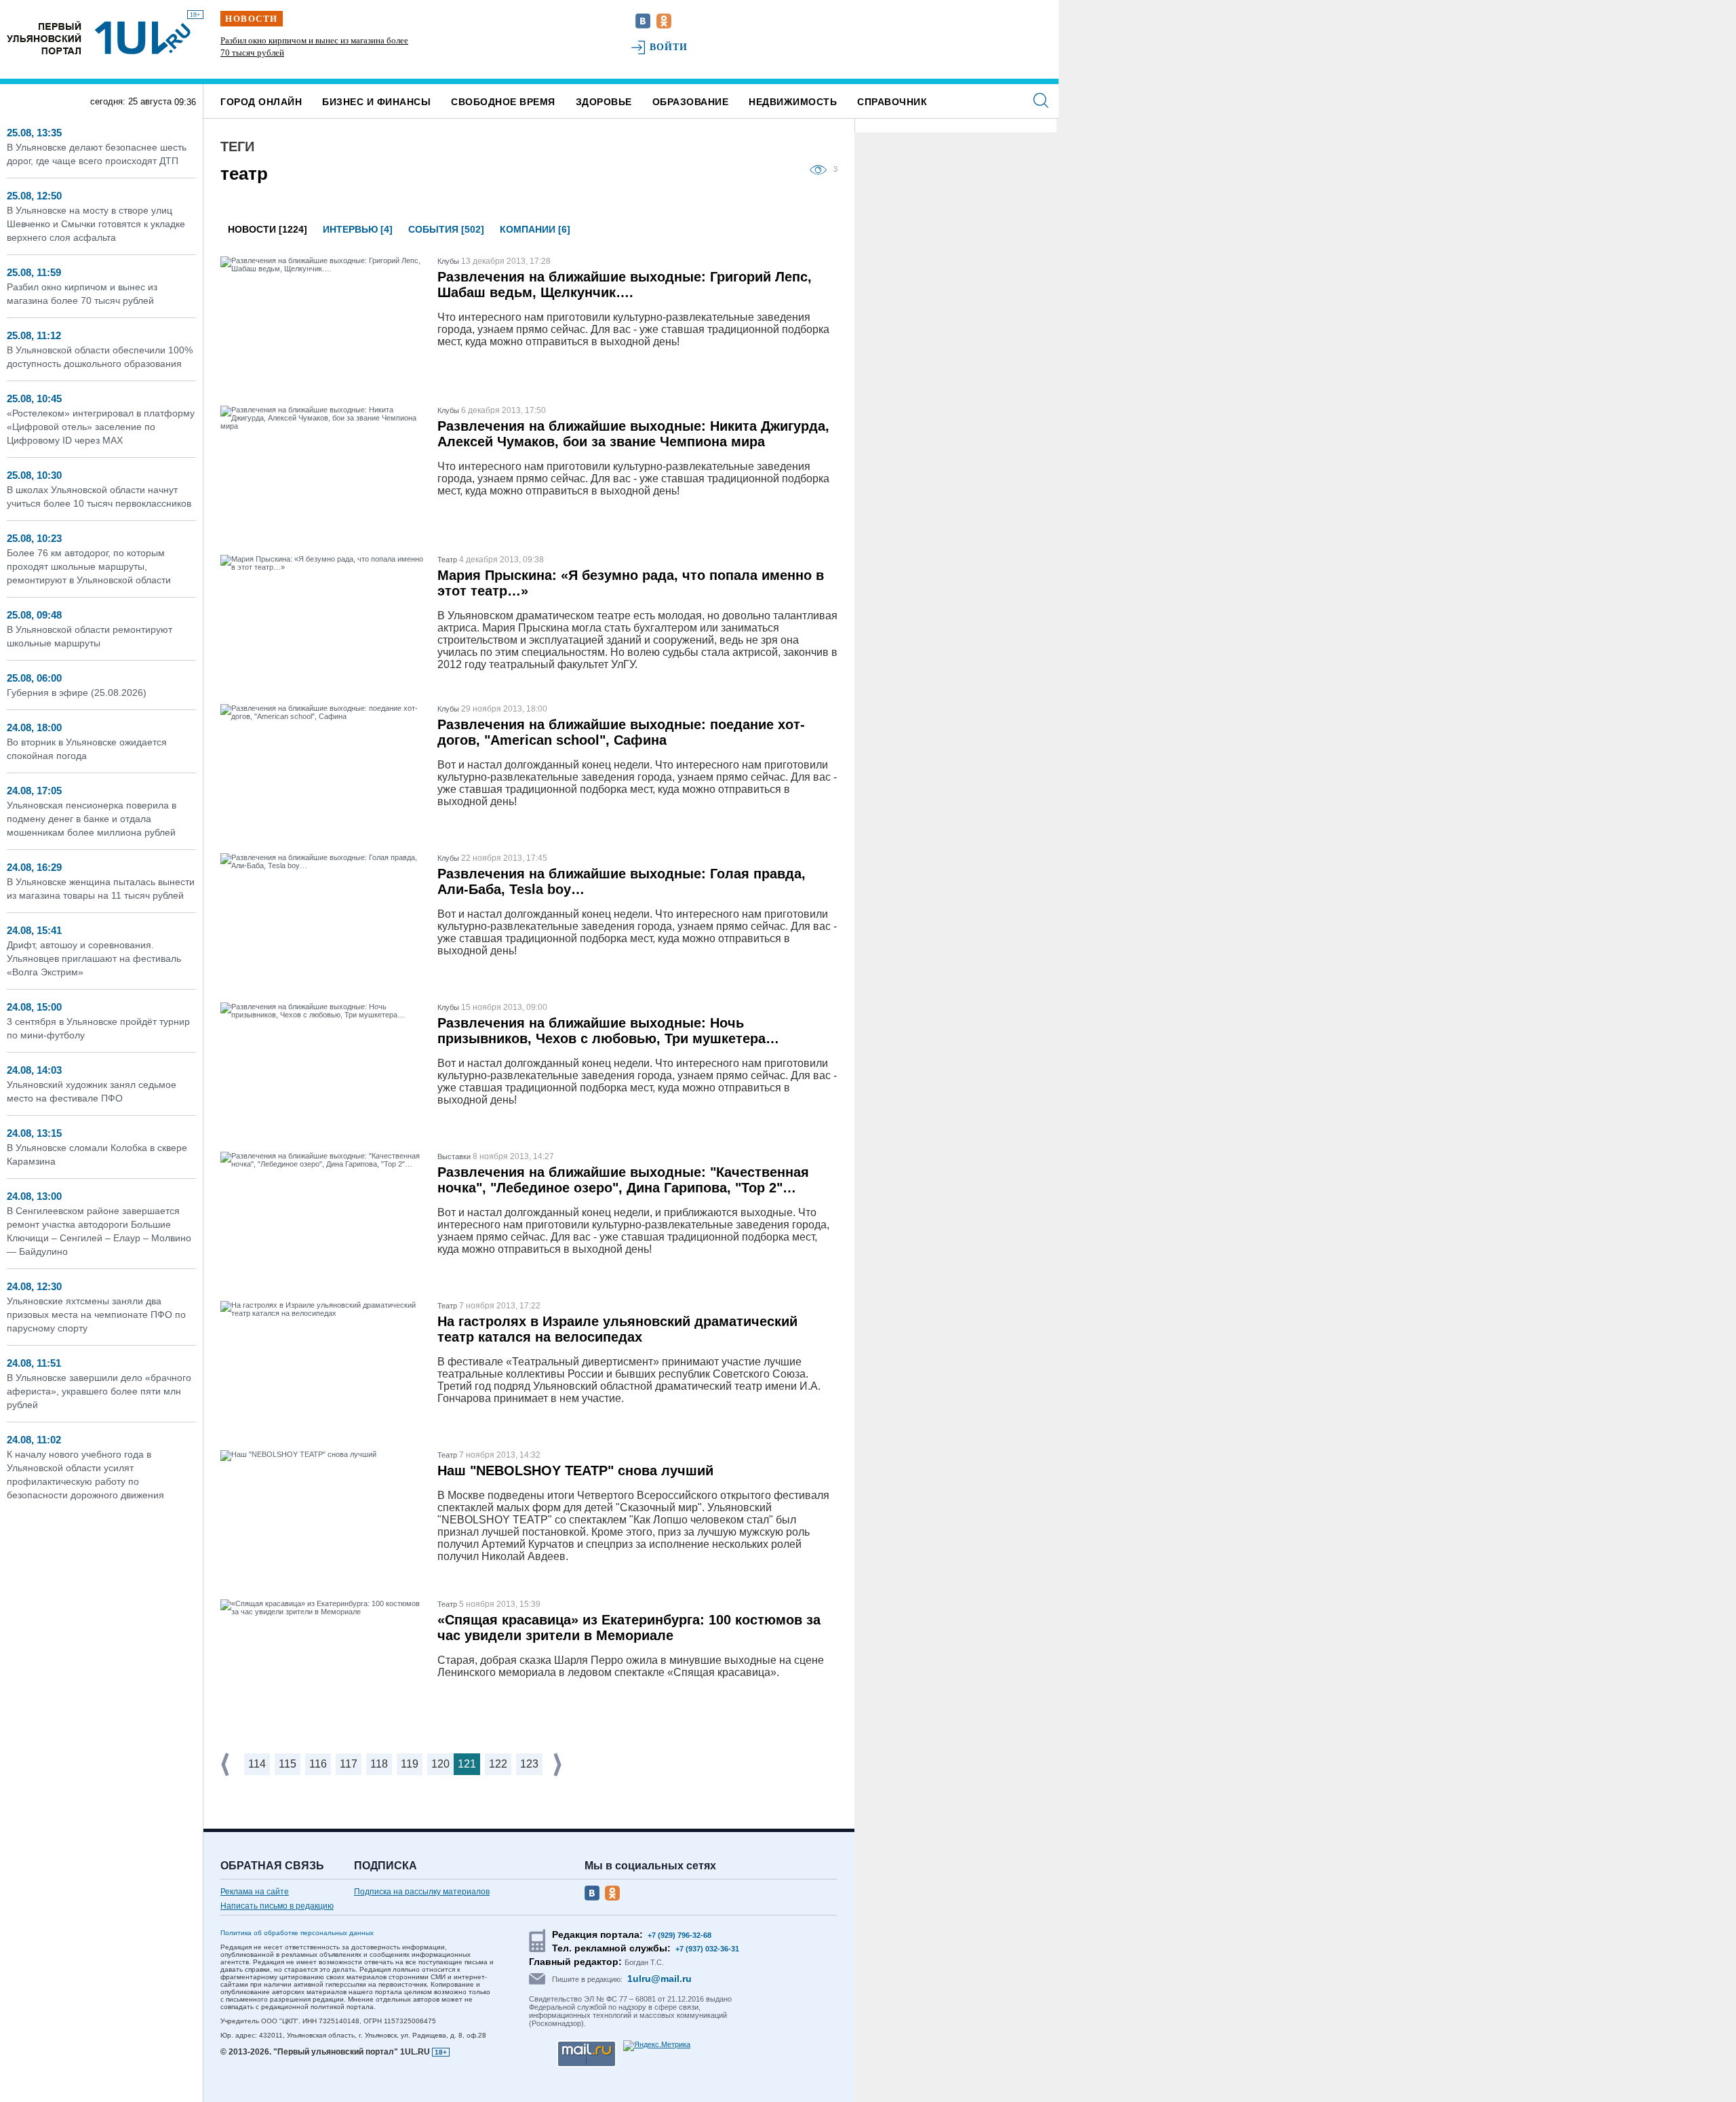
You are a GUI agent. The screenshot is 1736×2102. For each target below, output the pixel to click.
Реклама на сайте (255, 1892)
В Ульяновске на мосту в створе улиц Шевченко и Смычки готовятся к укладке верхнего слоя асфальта (96, 224)
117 (349, 1764)
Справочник (892, 102)
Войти (669, 47)
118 (379, 1764)
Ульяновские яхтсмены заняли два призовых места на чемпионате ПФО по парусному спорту (96, 1315)
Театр (447, 560)
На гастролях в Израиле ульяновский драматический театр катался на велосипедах (617, 1329)
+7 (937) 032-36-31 (707, 1949)
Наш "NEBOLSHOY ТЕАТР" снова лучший (575, 1471)
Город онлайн (261, 102)
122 (498, 1764)
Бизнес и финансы (376, 102)
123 (529, 1764)
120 (440, 1764)
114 (257, 1764)
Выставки (454, 1156)
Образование (691, 102)
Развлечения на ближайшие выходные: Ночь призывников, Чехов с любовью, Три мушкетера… (608, 1031)
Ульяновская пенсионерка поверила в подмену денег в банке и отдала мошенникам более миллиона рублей (92, 819)
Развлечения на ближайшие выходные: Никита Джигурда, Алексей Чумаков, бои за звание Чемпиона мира (633, 434)
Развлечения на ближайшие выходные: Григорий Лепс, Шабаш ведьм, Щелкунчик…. (625, 285)
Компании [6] (535, 229)
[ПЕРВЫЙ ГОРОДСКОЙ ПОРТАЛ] (44, 38)
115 (288, 1764)
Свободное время (503, 102)
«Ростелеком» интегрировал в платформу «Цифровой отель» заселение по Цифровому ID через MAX (101, 427)
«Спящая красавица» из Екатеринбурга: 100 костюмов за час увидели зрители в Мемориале (629, 1628)
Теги (237, 147)
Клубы (448, 261)
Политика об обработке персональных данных (297, 1933)
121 (467, 1764)
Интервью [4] (358, 229)
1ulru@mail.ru (659, 1979)
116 (318, 1764)
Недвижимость (793, 102)
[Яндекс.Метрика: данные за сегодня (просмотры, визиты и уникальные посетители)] (657, 2046)
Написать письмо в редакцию (277, 1906)
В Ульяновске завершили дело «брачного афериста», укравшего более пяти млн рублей (99, 1391)
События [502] (446, 229)
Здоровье (604, 102)
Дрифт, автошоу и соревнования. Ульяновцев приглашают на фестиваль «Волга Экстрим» (94, 958)
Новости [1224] (268, 229)
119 (410, 1764)
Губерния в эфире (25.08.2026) (77, 693)
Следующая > (559, 1765)
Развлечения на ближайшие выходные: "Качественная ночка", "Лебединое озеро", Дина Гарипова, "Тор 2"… (623, 1180)
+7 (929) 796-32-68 (679, 1935)
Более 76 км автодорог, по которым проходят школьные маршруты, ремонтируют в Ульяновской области (89, 566)
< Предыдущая (226, 1765)
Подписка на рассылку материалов (422, 1892)
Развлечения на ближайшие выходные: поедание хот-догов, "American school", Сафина (621, 732)
